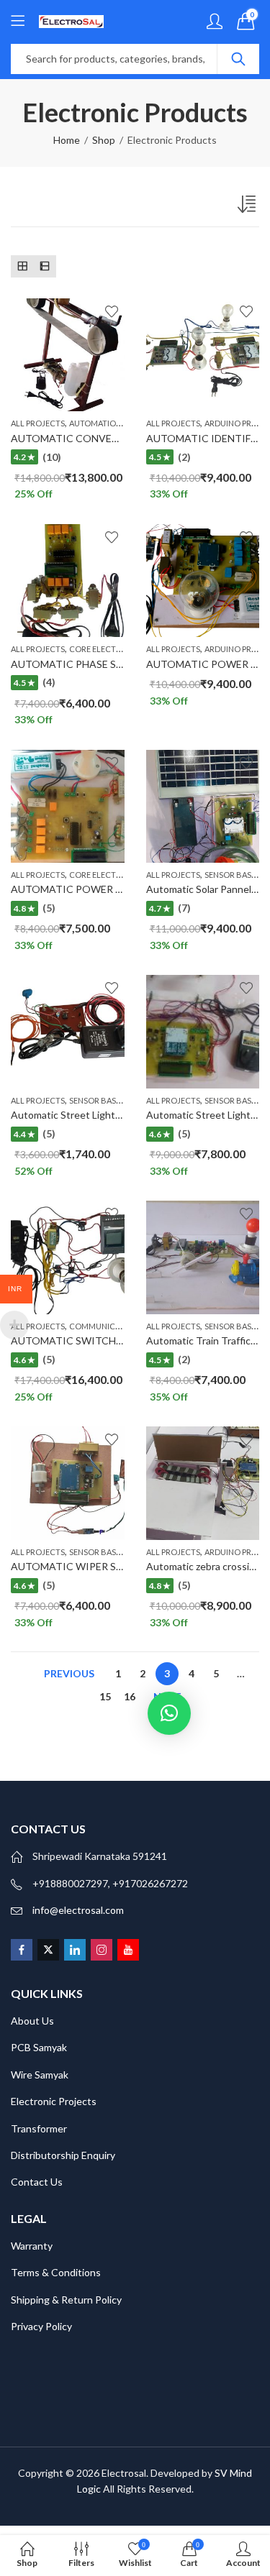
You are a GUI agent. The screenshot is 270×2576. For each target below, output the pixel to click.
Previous (69, 1673)
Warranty (32, 2246)
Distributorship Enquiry (63, 2155)
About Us (32, 2021)
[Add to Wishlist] (112, 311)
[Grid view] (22, 266)
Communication (104, 1326)
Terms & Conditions (56, 2272)
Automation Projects (116, 423)
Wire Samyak (40, 2075)
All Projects (38, 423)
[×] (169, 1713)
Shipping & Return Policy (66, 2300)
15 (105, 1696)
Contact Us (37, 2182)
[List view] (44, 266)
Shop (104, 140)
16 (130, 1696)
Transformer (39, 2128)
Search (238, 59)
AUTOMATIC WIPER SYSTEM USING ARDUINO (122, 1566)
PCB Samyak (39, 2047)
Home (67, 140)
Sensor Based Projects (118, 1100)
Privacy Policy (41, 2326)
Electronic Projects (54, 2101)
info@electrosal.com (78, 1910)
